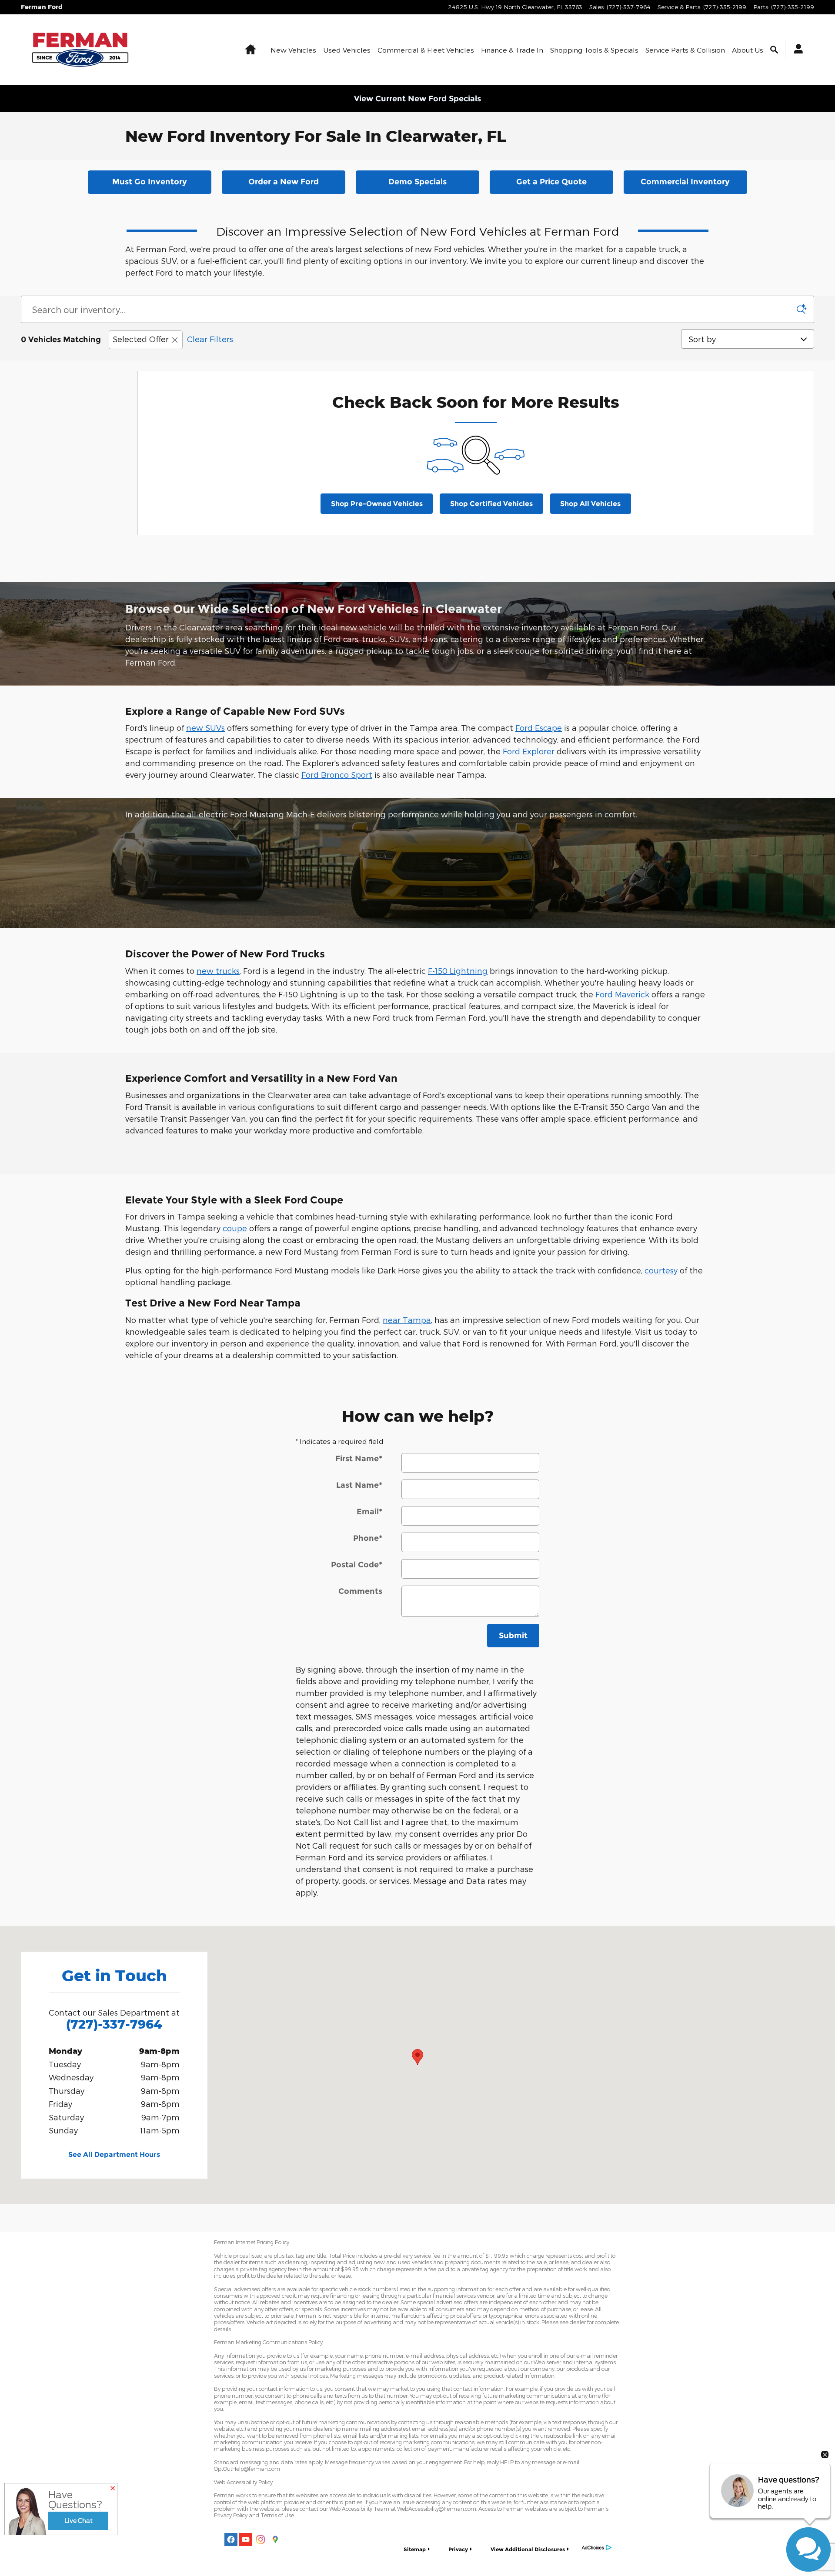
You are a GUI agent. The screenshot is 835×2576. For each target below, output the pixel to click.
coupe (235, 1228)
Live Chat (78, 2521)
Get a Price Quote (551, 182)
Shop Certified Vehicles (491, 504)
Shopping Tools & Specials (594, 50)
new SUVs (205, 728)
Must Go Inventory (150, 182)
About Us (748, 50)
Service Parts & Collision (685, 50)
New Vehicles (293, 50)
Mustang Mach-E (282, 814)
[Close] (113, 2489)
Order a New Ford (284, 182)
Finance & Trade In (512, 50)
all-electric (207, 814)
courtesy (661, 1270)
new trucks (218, 971)
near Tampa (407, 1320)
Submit (513, 1636)
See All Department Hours (114, 2154)
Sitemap (415, 2549)
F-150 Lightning (458, 971)
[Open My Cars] (796, 50)
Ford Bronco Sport (337, 775)
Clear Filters (210, 339)
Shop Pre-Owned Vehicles (377, 504)
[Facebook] (231, 2539)
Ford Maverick (622, 994)
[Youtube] (246, 2539)
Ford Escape (539, 728)
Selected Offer (141, 339)
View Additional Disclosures (528, 2549)
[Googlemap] (275, 2539)
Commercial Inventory (685, 182)
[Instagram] (261, 2539)
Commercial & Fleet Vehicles (426, 50)
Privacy (458, 2549)
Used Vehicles (347, 50)
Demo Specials (417, 182)
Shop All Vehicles (590, 504)
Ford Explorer (529, 751)
